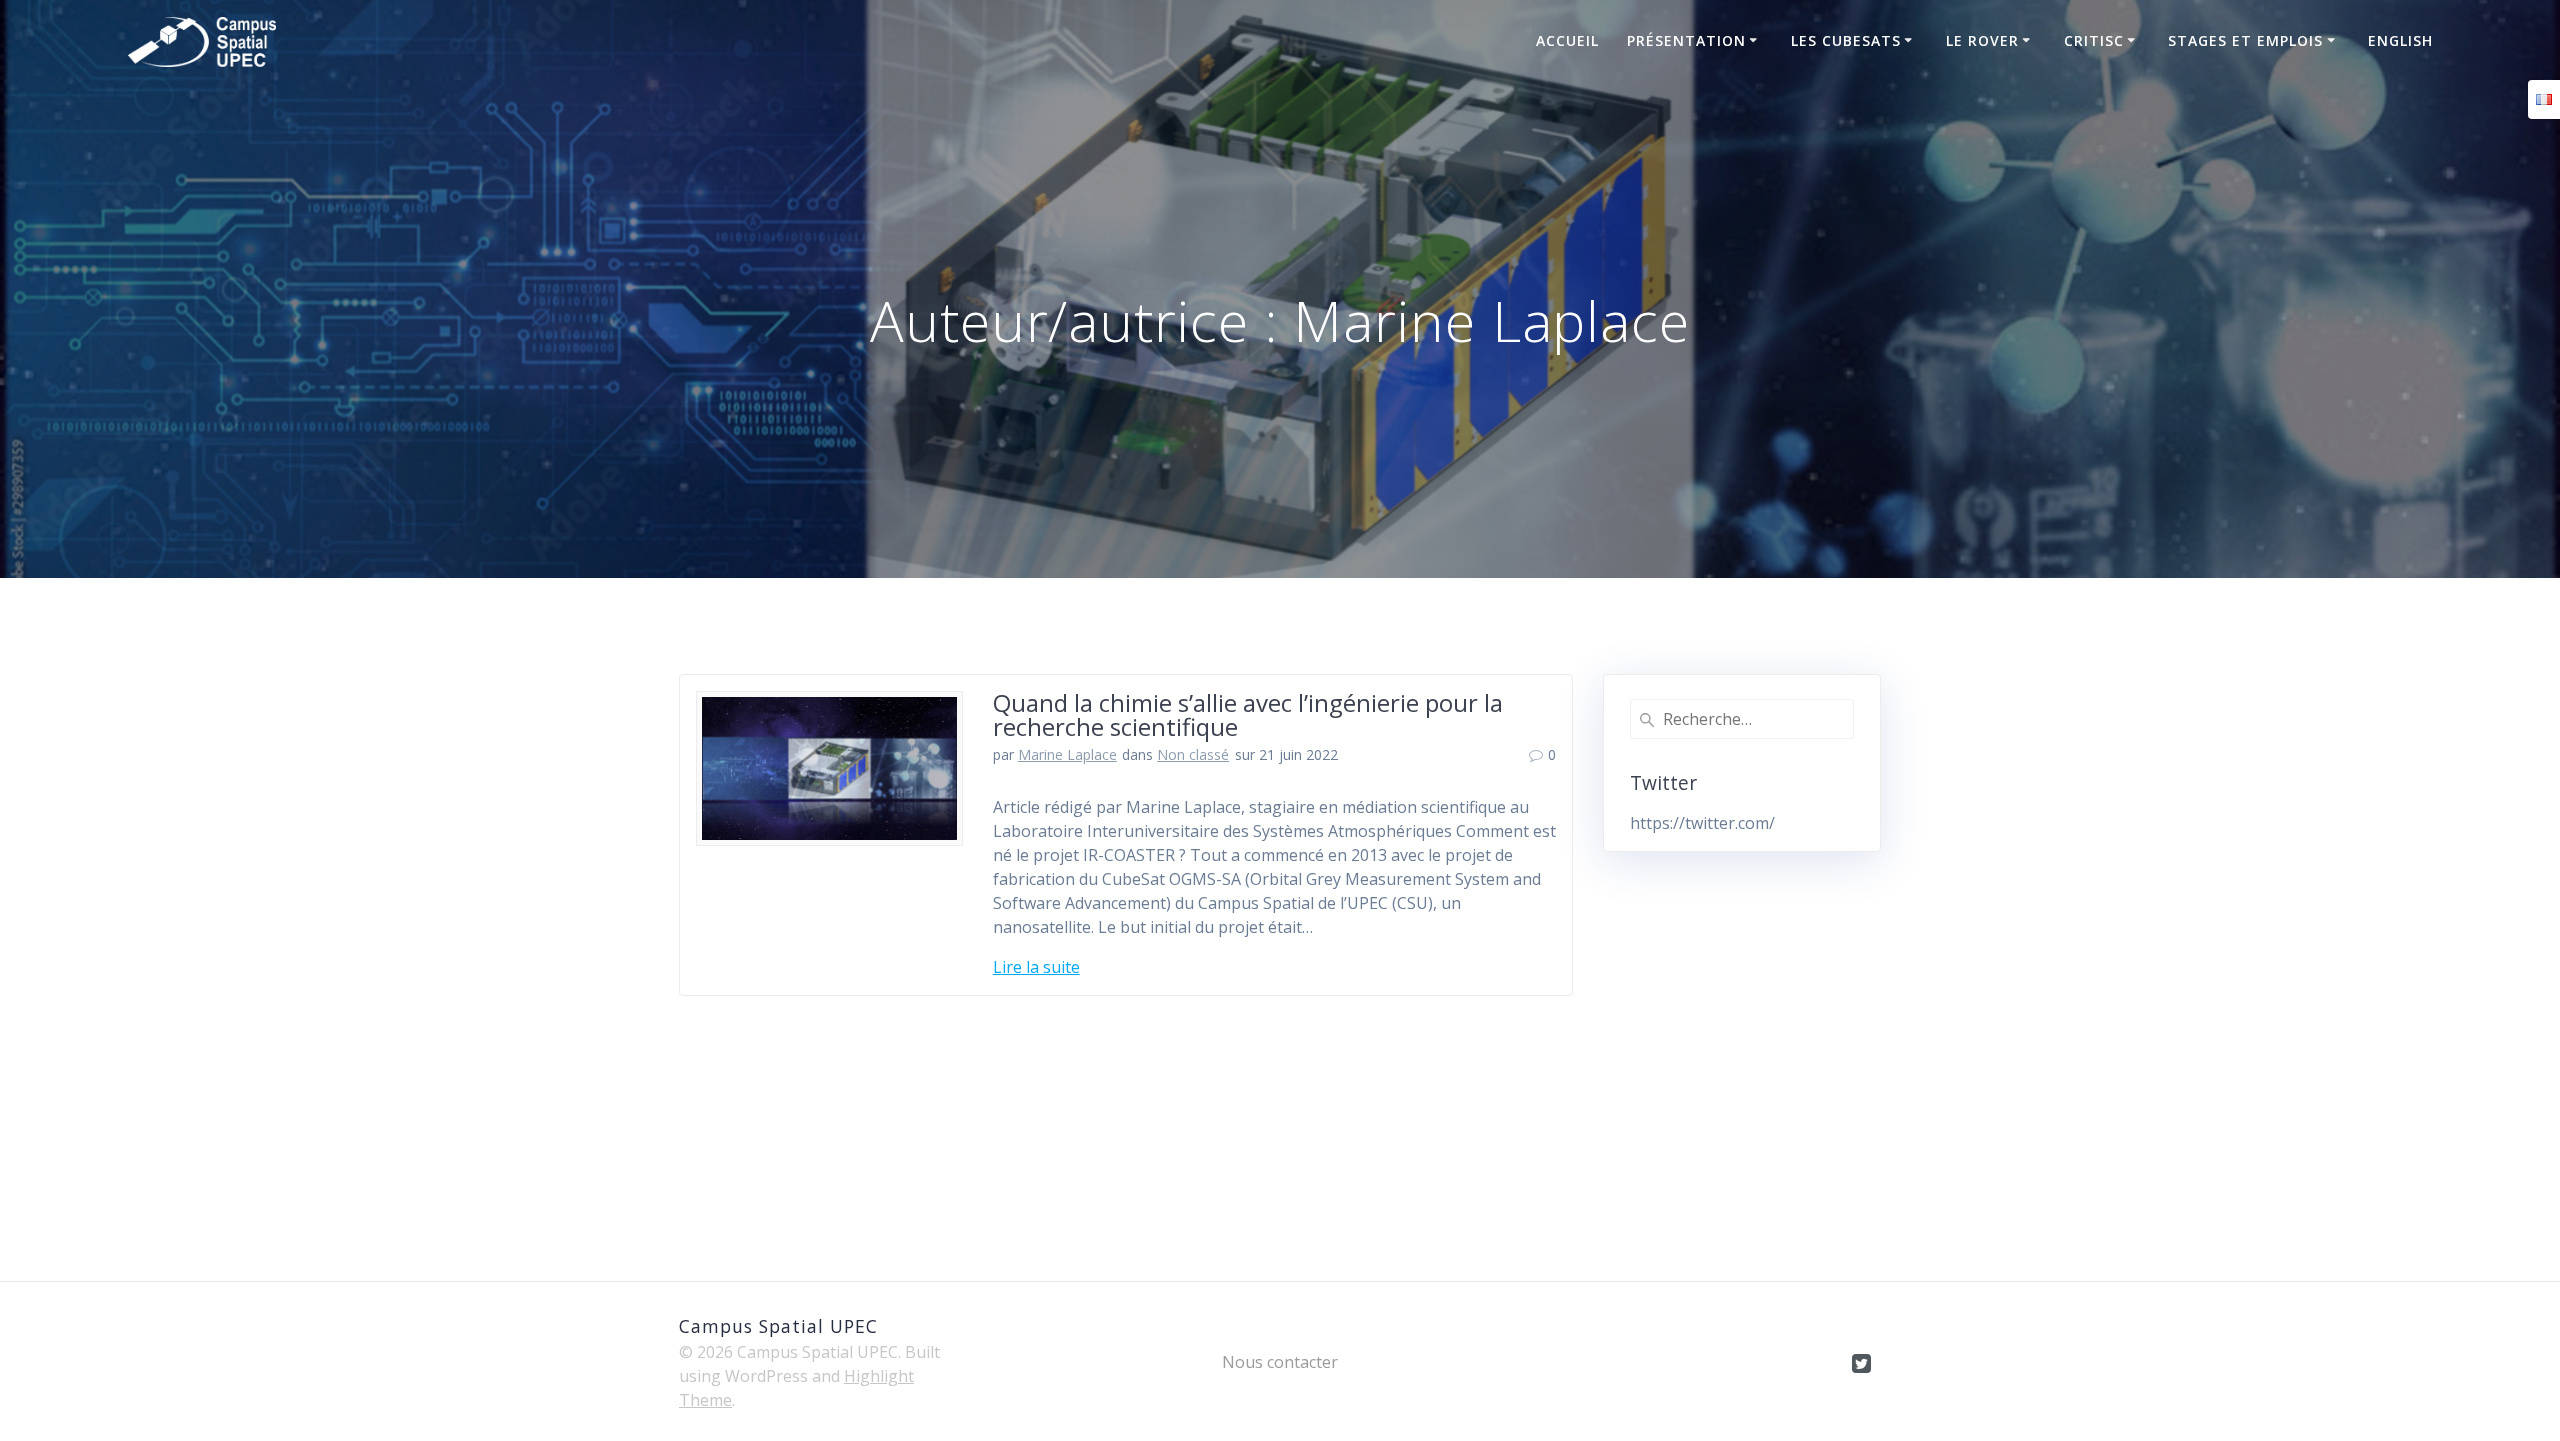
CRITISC (2094, 40)
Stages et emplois (2245, 40)
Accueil (1567, 40)
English (2400, 40)
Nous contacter (1280, 1362)
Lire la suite (1036, 967)
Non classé (1193, 754)
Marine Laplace (1067, 754)
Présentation (1686, 40)
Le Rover (1982, 40)
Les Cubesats (1846, 40)
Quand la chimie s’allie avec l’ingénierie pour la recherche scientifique (1248, 714)
